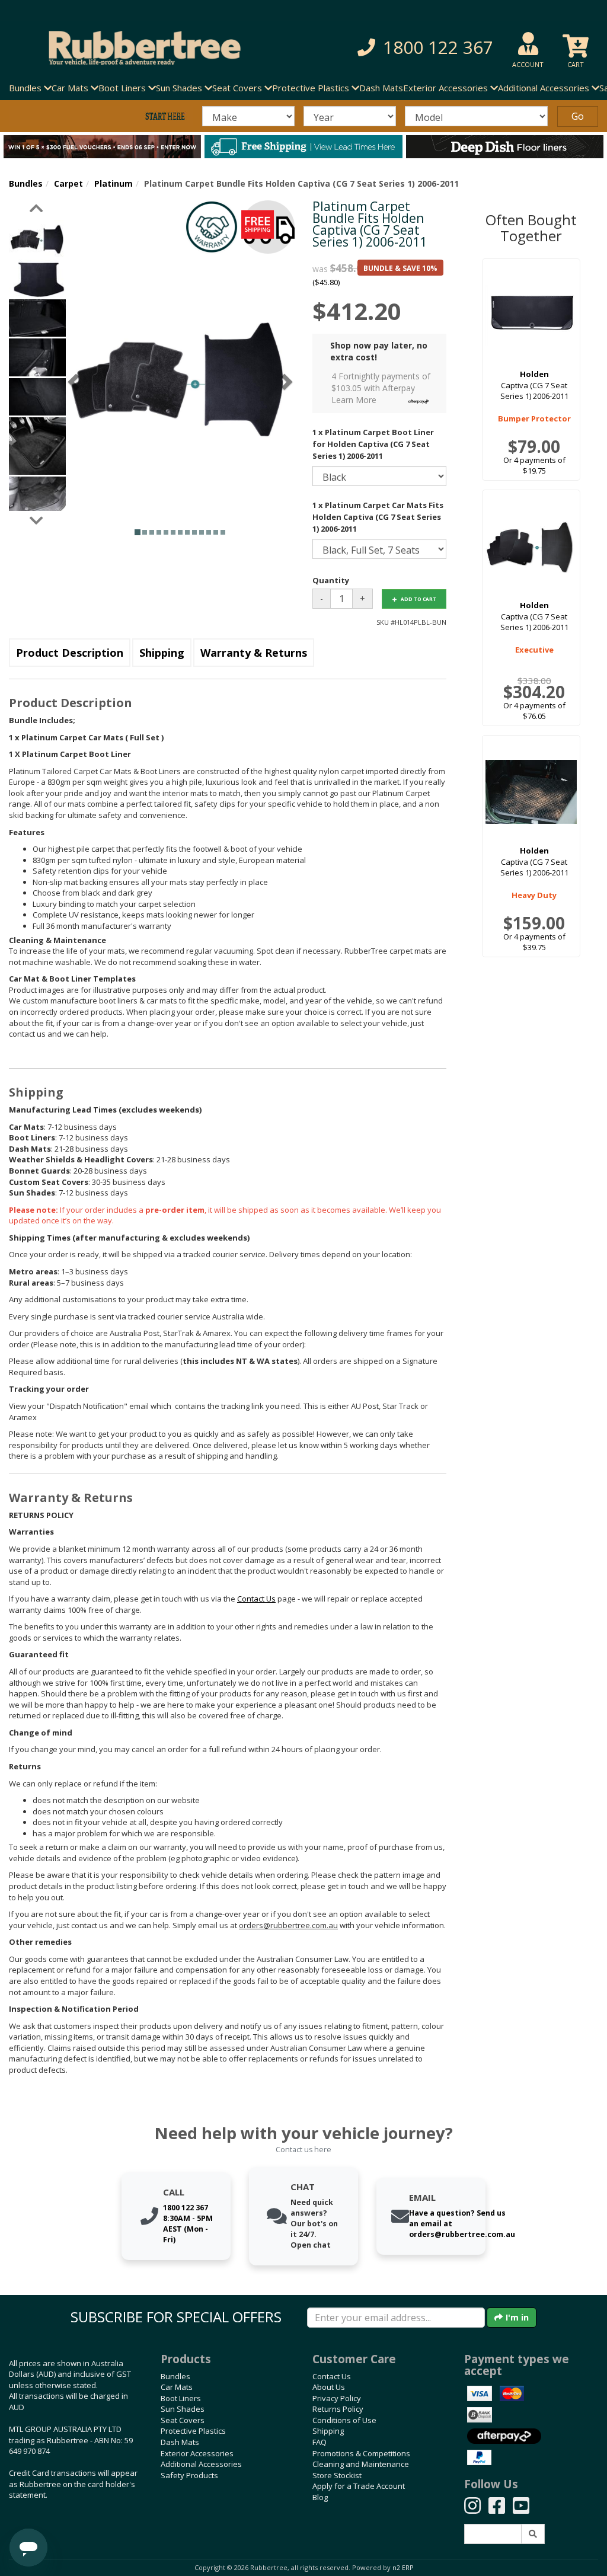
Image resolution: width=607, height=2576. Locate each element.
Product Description (70, 653)
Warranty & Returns (254, 653)
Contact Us (332, 2376)
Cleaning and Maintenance (361, 2464)
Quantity (331, 580)
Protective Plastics (193, 2431)
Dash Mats (381, 88)
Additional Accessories (201, 2464)
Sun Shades (183, 2409)
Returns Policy (338, 2409)
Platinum (114, 183)
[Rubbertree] (139, 48)
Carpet (68, 183)
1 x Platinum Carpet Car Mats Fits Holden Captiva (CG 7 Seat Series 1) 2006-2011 (378, 517)
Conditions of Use (344, 2420)
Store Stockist (337, 2475)
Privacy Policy (337, 2398)
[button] (420, 48)
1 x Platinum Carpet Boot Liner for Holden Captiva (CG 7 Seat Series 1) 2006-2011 (373, 444)
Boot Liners (181, 2398)
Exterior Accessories (197, 2453)
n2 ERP (403, 2568)
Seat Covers (183, 2420)
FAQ (320, 2442)
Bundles (26, 183)
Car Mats (177, 2387)
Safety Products (189, 2475)
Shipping (162, 653)
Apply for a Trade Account (359, 2486)
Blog (320, 2497)
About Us (329, 2387)
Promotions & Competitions (361, 2453)
